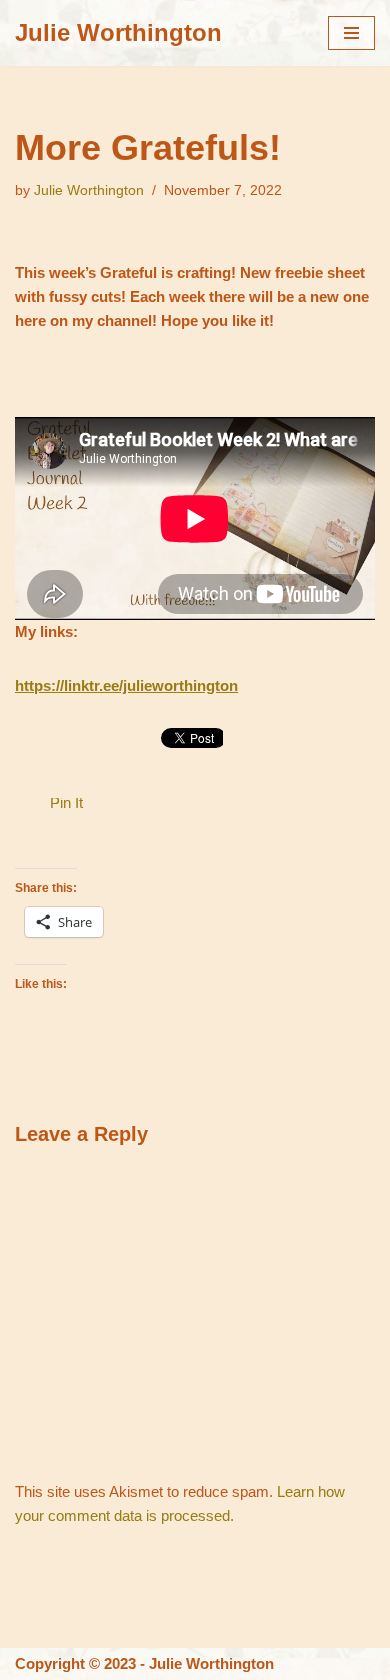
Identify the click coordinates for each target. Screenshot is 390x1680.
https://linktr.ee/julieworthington (126, 685)
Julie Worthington (89, 190)
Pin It (66, 802)
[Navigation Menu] (351, 33)
